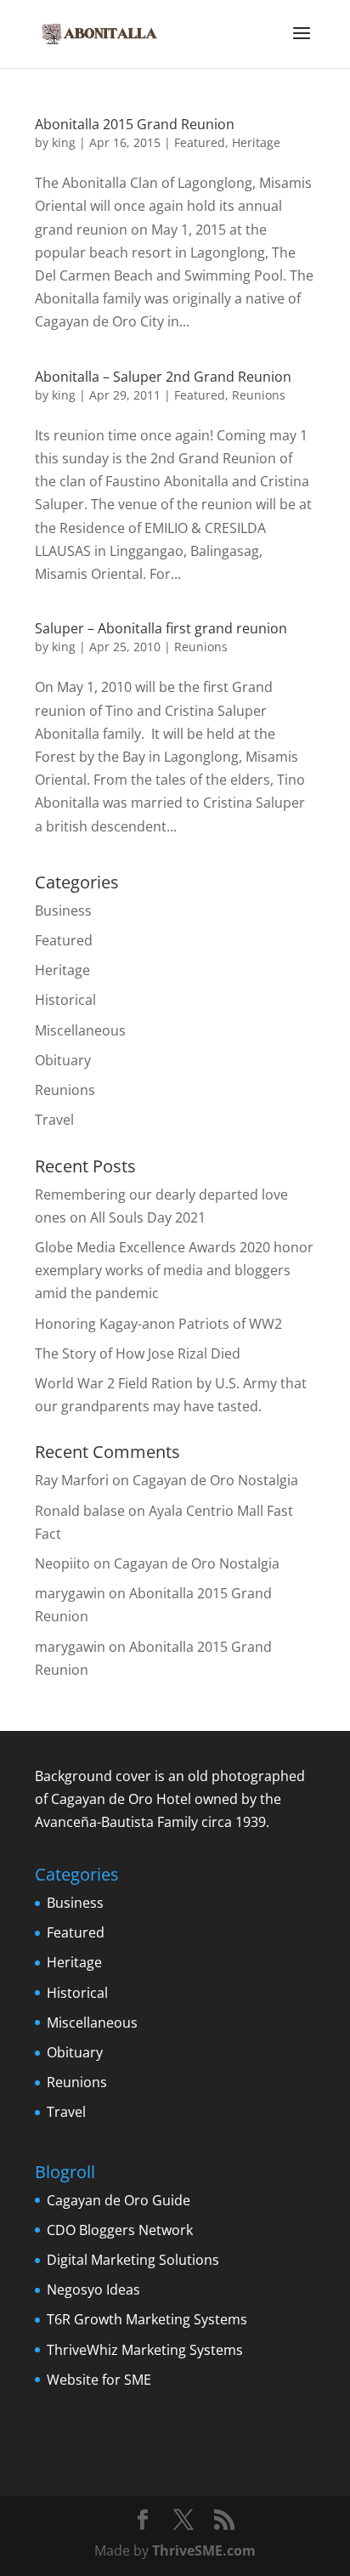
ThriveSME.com (204, 2550)
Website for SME (99, 2380)
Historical (65, 1000)
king (64, 142)
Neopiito (62, 1563)
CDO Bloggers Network (120, 2230)
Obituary (63, 1060)
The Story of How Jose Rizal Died (138, 1353)
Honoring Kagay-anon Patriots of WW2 (158, 1324)
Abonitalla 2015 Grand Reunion (135, 124)
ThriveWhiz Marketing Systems (145, 2350)
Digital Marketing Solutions (133, 2260)
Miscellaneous (80, 1030)
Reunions (259, 395)
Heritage (256, 142)
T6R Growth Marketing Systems (147, 2319)
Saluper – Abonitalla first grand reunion (161, 628)
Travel (54, 1120)
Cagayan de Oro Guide (119, 2200)
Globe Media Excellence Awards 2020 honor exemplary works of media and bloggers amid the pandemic (174, 1270)
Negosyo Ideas (93, 2289)
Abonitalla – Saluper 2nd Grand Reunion (163, 377)
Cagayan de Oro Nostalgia (215, 1480)
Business (63, 911)
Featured (200, 142)
